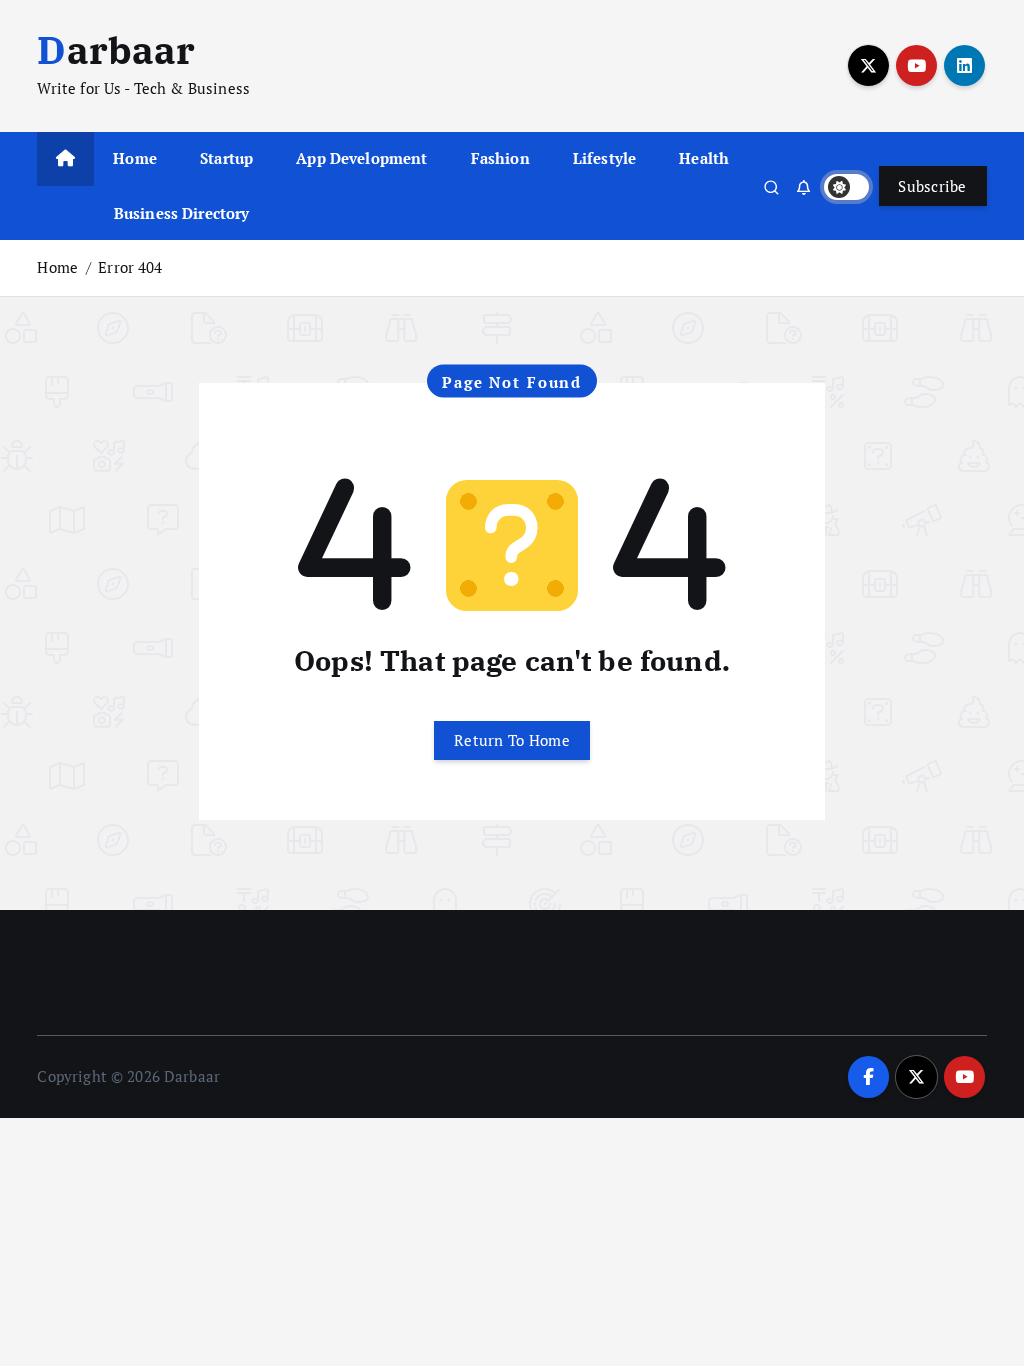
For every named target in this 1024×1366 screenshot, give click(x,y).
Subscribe (932, 186)
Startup (226, 158)
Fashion (500, 158)
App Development (361, 158)
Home (135, 158)
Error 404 (130, 267)
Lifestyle (604, 158)
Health (704, 158)
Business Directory (182, 213)
